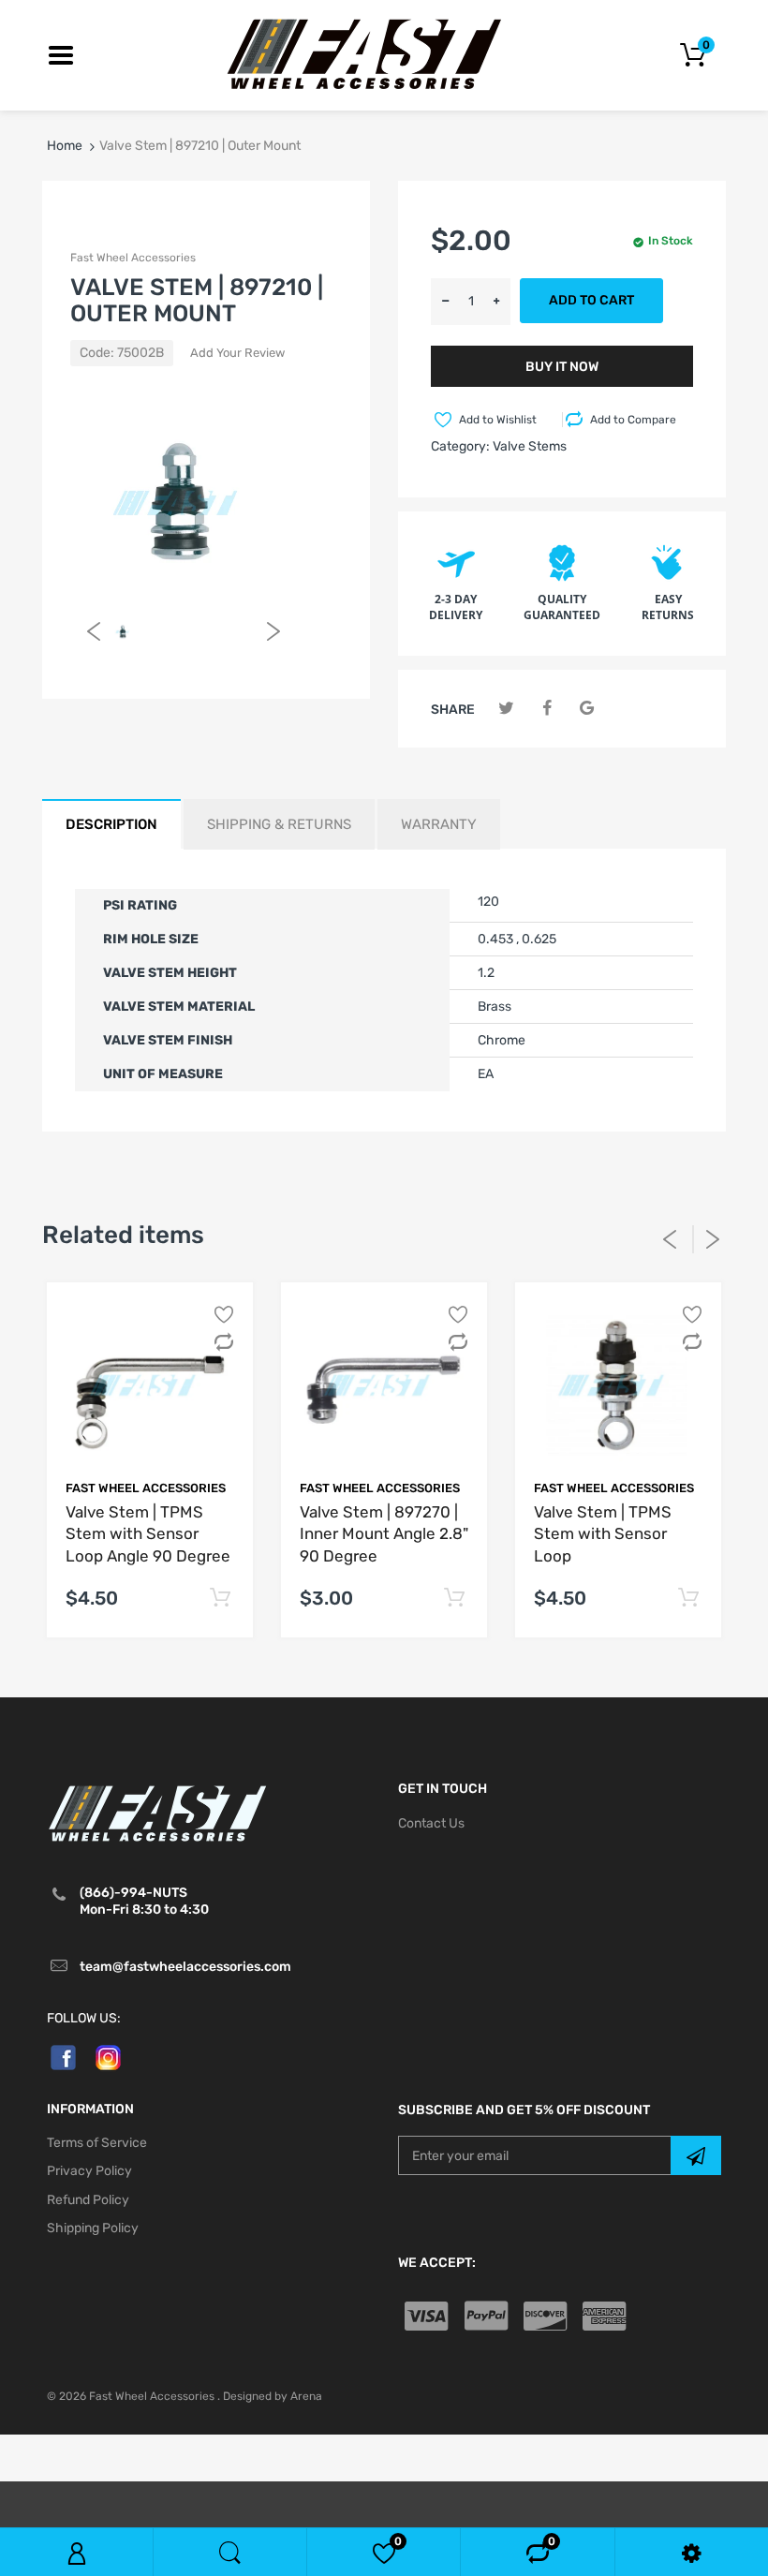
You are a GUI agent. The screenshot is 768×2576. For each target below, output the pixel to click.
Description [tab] (111, 824)
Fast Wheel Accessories (133, 258)
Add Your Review (237, 353)
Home (65, 146)
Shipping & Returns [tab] (279, 824)
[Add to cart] (220, 1599)
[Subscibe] (696, 2155)
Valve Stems (530, 446)
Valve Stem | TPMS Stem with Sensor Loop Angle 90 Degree (148, 1534)
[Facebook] (546, 709)
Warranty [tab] (439, 824)
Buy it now (562, 367)
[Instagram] (108, 2057)
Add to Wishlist (498, 420)
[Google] (587, 709)
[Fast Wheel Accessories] (384, 54)
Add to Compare (633, 420)
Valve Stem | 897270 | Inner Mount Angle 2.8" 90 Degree (384, 1534)
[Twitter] (506, 709)
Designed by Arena (273, 2396)
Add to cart (591, 300)
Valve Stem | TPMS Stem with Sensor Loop (603, 1534)
